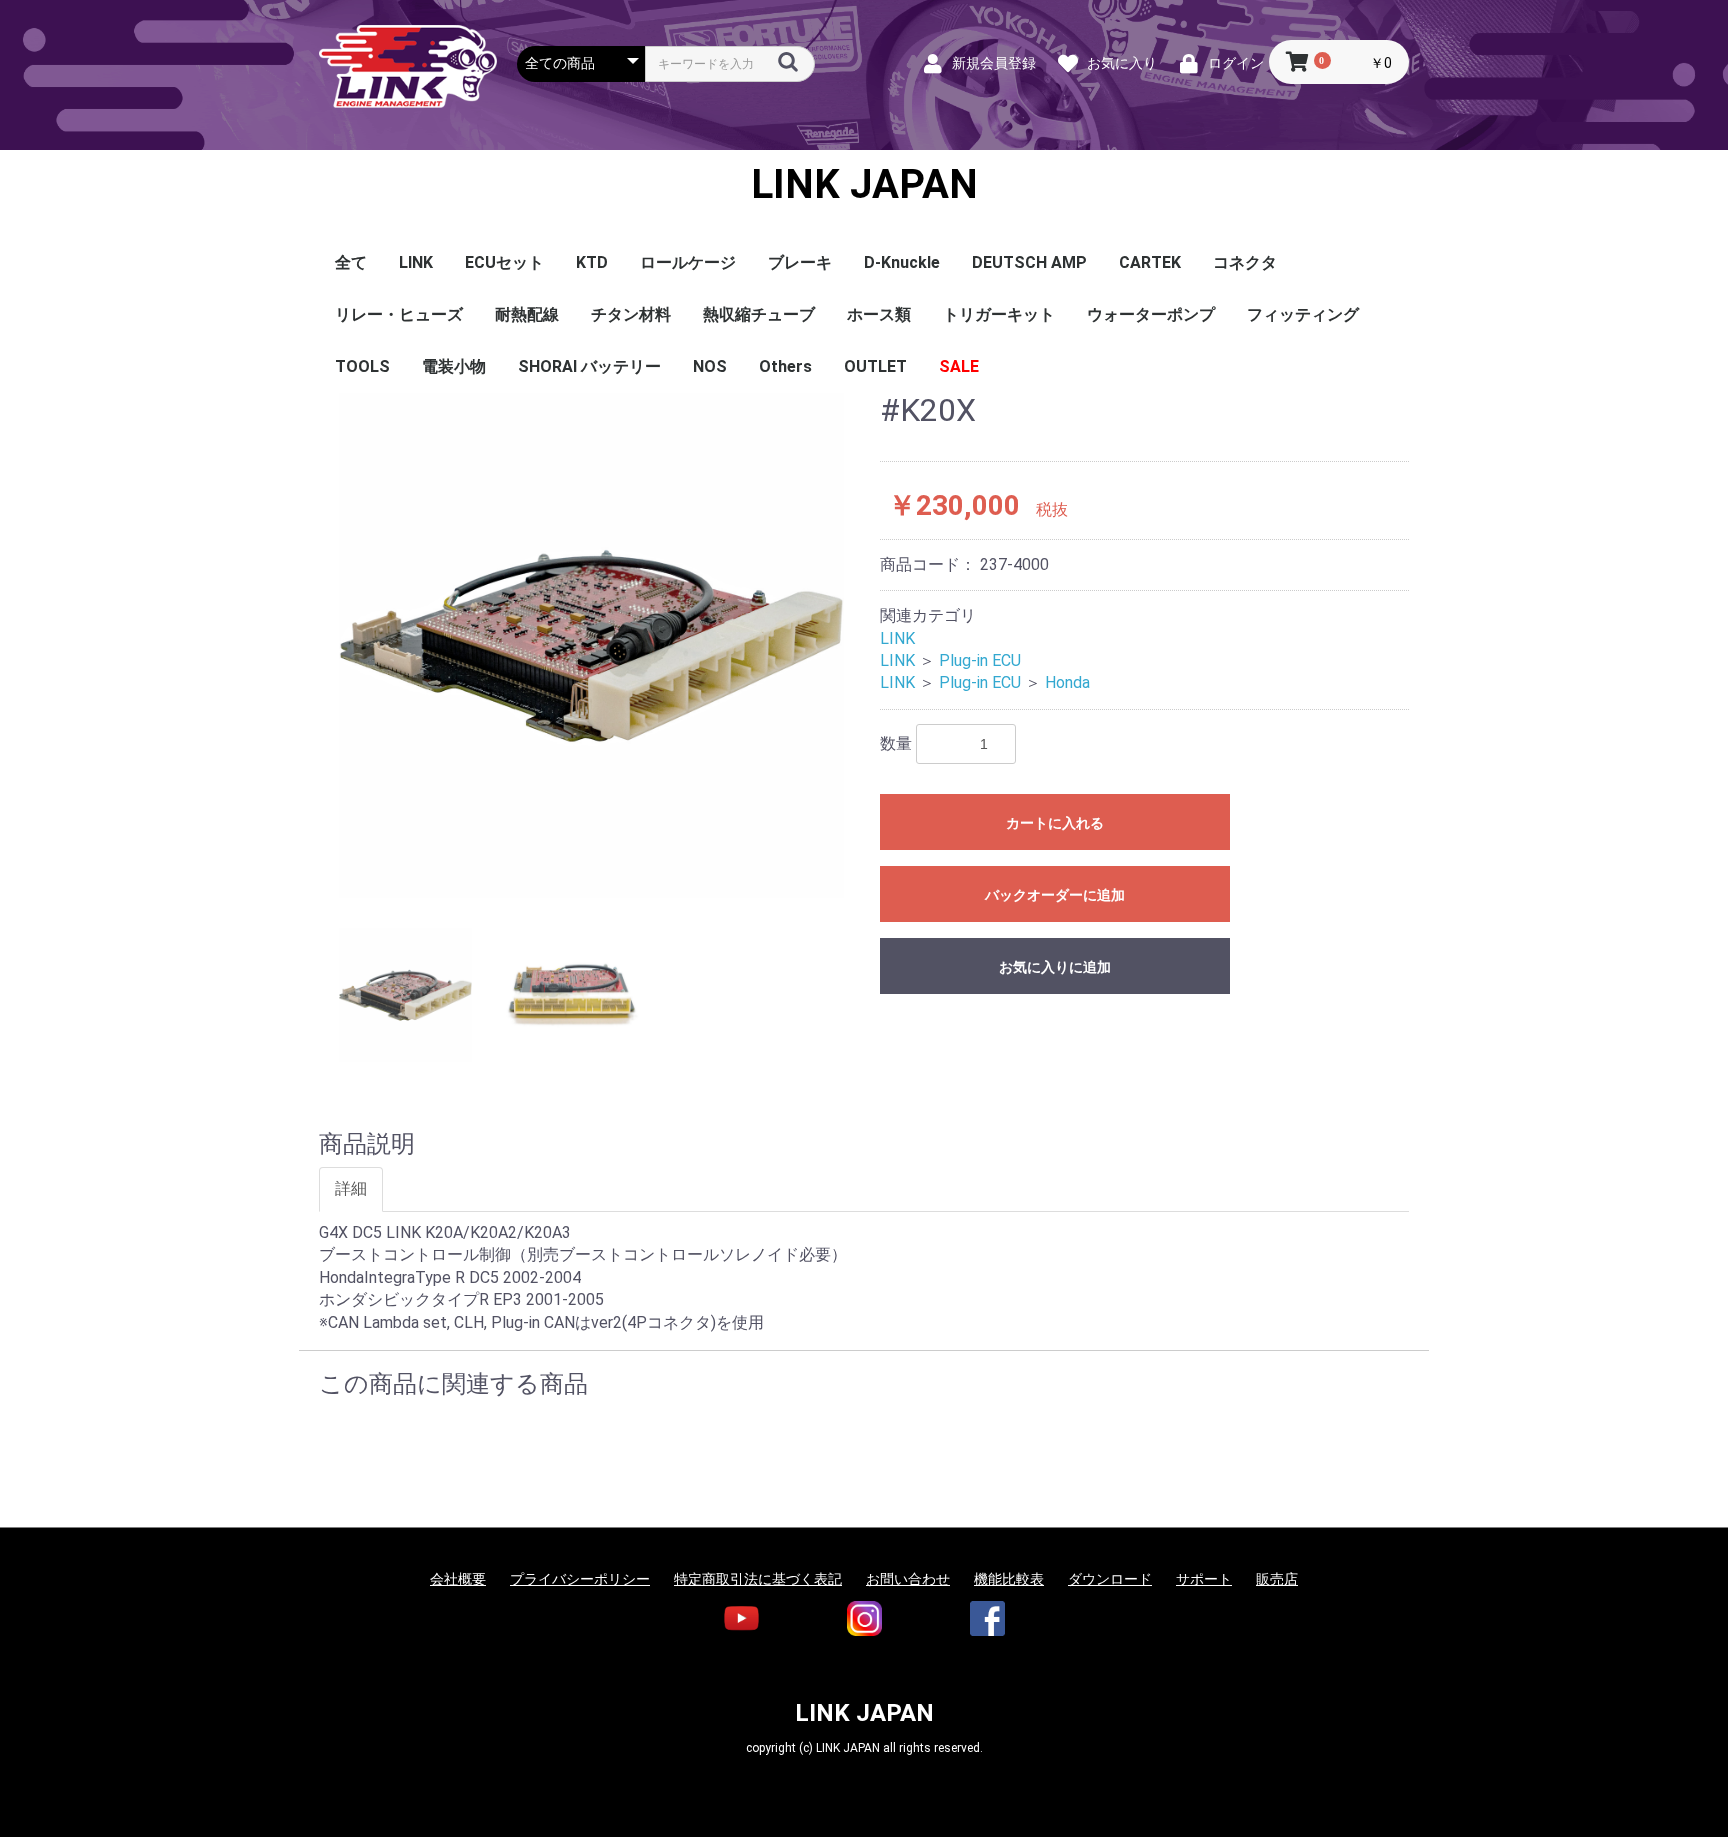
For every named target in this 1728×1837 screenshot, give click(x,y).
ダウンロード (1110, 1579)
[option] (591, 645)
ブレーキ (800, 262)
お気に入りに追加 (1055, 967)
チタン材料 (631, 314)
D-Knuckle (902, 262)
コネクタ (1245, 262)
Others (785, 366)
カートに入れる (1055, 823)
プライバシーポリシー (580, 1579)
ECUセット (504, 262)
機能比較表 (1009, 1579)
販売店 (1277, 1579)
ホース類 (879, 314)
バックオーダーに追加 (1055, 895)
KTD (592, 262)
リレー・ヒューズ (399, 314)
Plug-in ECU (980, 660)
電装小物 (454, 366)
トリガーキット (999, 314)
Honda (1067, 682)
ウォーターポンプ (1151, 314)
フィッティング (1303, 314)
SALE (959, 366)
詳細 (351, 1188)
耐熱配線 (527, 314)
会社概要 (458, 1579)
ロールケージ (688, 262)
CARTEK (1150, 262)
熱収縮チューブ (759, 314)
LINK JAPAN (864, 185)
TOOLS (362, 366)
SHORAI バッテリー (589, 366)
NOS (710, 366)
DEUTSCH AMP (1029, 262)
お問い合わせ (908, 1579)
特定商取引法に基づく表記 (758, 1579)
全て (351, 262)
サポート (1204, 1579)
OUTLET (875, 366)
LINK (416, 262)
